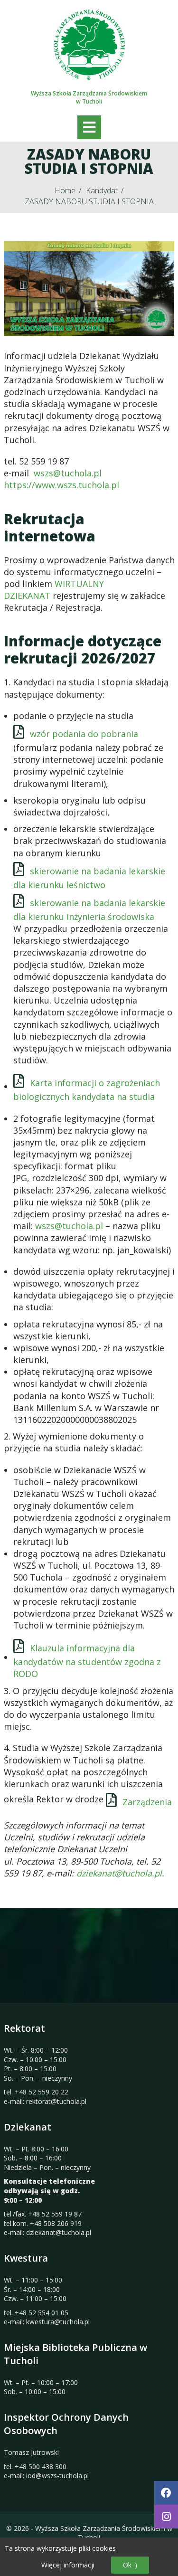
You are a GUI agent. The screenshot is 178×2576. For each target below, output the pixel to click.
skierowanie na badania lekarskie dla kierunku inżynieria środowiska (89, 910)
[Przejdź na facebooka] (166, 2493)
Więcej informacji (68, 2565)
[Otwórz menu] (89, 127)
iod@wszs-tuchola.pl (57, 2476)
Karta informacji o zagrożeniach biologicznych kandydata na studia (87, 1090)
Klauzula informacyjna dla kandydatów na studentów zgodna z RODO (87, 1661)
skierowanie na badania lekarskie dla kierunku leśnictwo (89, 878)
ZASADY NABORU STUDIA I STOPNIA (89, 201)
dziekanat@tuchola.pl (119, 1873)
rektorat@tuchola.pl (56, 2101)
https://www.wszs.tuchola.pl (61, 485)
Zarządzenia (147, 1802)
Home (65, 190)
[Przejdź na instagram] (166, 2517)
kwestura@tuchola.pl (58, 2322)
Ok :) (130, 2565)
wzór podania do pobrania (84, 734)
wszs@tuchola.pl (68, 473)
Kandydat (102, 190)
